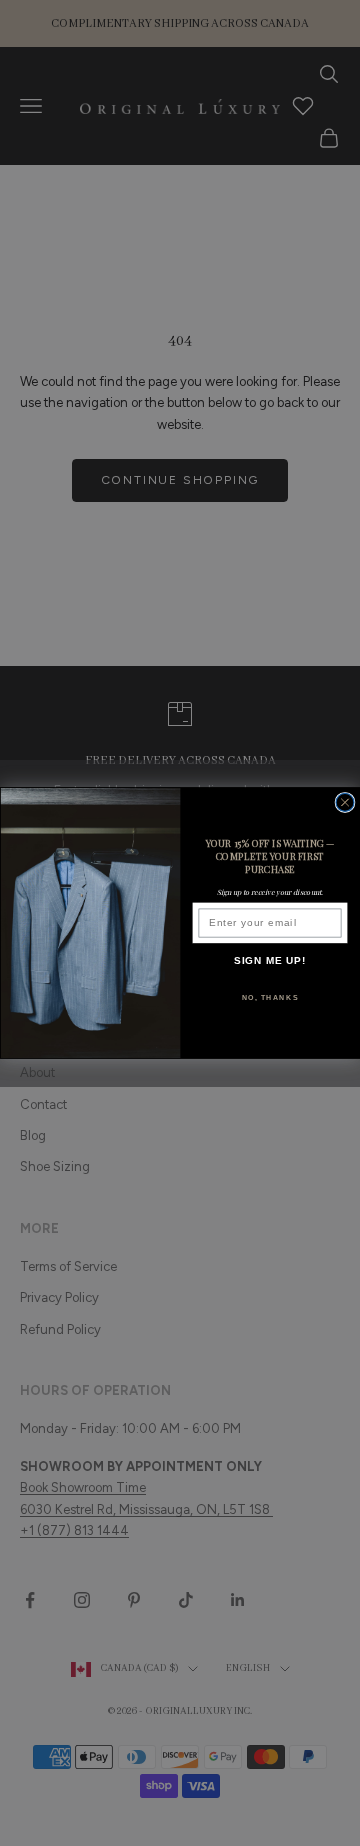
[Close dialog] (345, 802)
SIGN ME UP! (270, 961)
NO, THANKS (270, 997)
